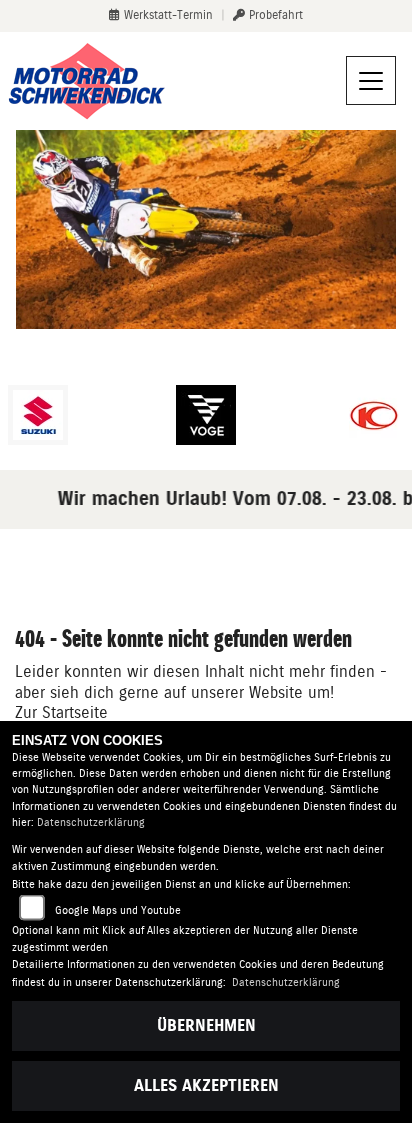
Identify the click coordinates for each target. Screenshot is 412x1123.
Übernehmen (206, 1025)
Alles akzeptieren (206, 1085)
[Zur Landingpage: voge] (206, 415)
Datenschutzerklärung (91, 822)
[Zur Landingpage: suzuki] (38, 415)
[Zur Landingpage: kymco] (374, 415)
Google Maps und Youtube (118, 910)
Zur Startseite (61, 712)
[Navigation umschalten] (371, 81)
